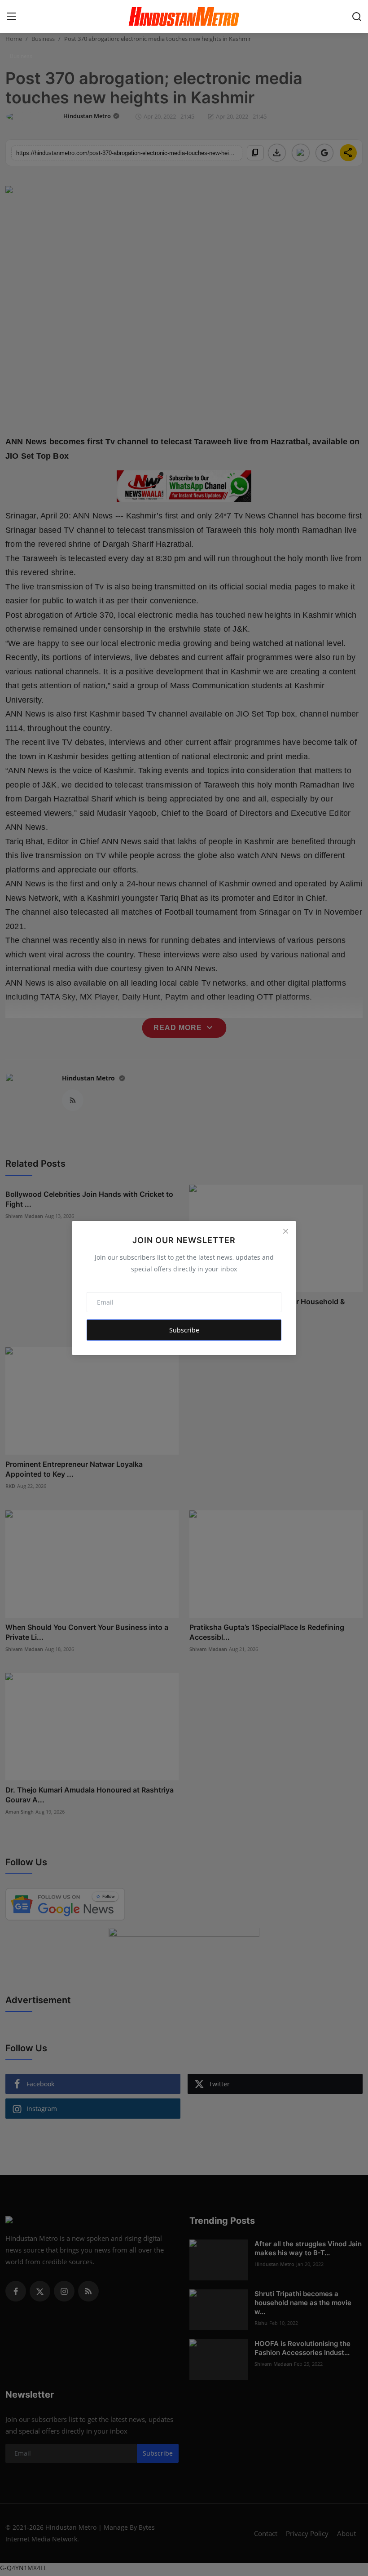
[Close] (285, 1231)
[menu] (11, 17)
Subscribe (184, 1330)
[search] (357, 17)
